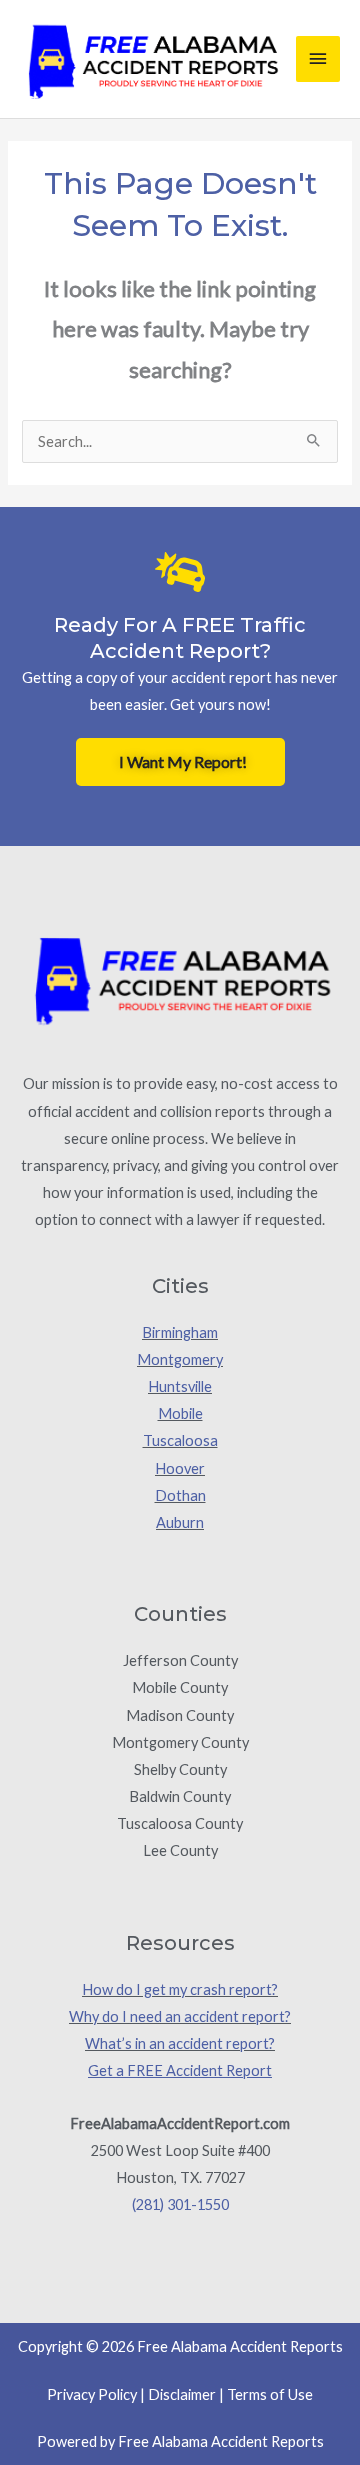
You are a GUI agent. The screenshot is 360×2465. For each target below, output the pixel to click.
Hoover (180, 1468)
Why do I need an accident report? (180, 2016)
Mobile (180, 1413)
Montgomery (180, 1359)
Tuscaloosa (180, 1440)
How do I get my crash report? (180, 1989)
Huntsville (180, 1386)
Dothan (180, 1495)
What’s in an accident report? (180, 2043)
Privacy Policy (92, 2394)
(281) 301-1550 (180, 2204)
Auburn (180, 1522)
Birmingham (180, 1332)
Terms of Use (270, 2394)
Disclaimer (182, 2394)
